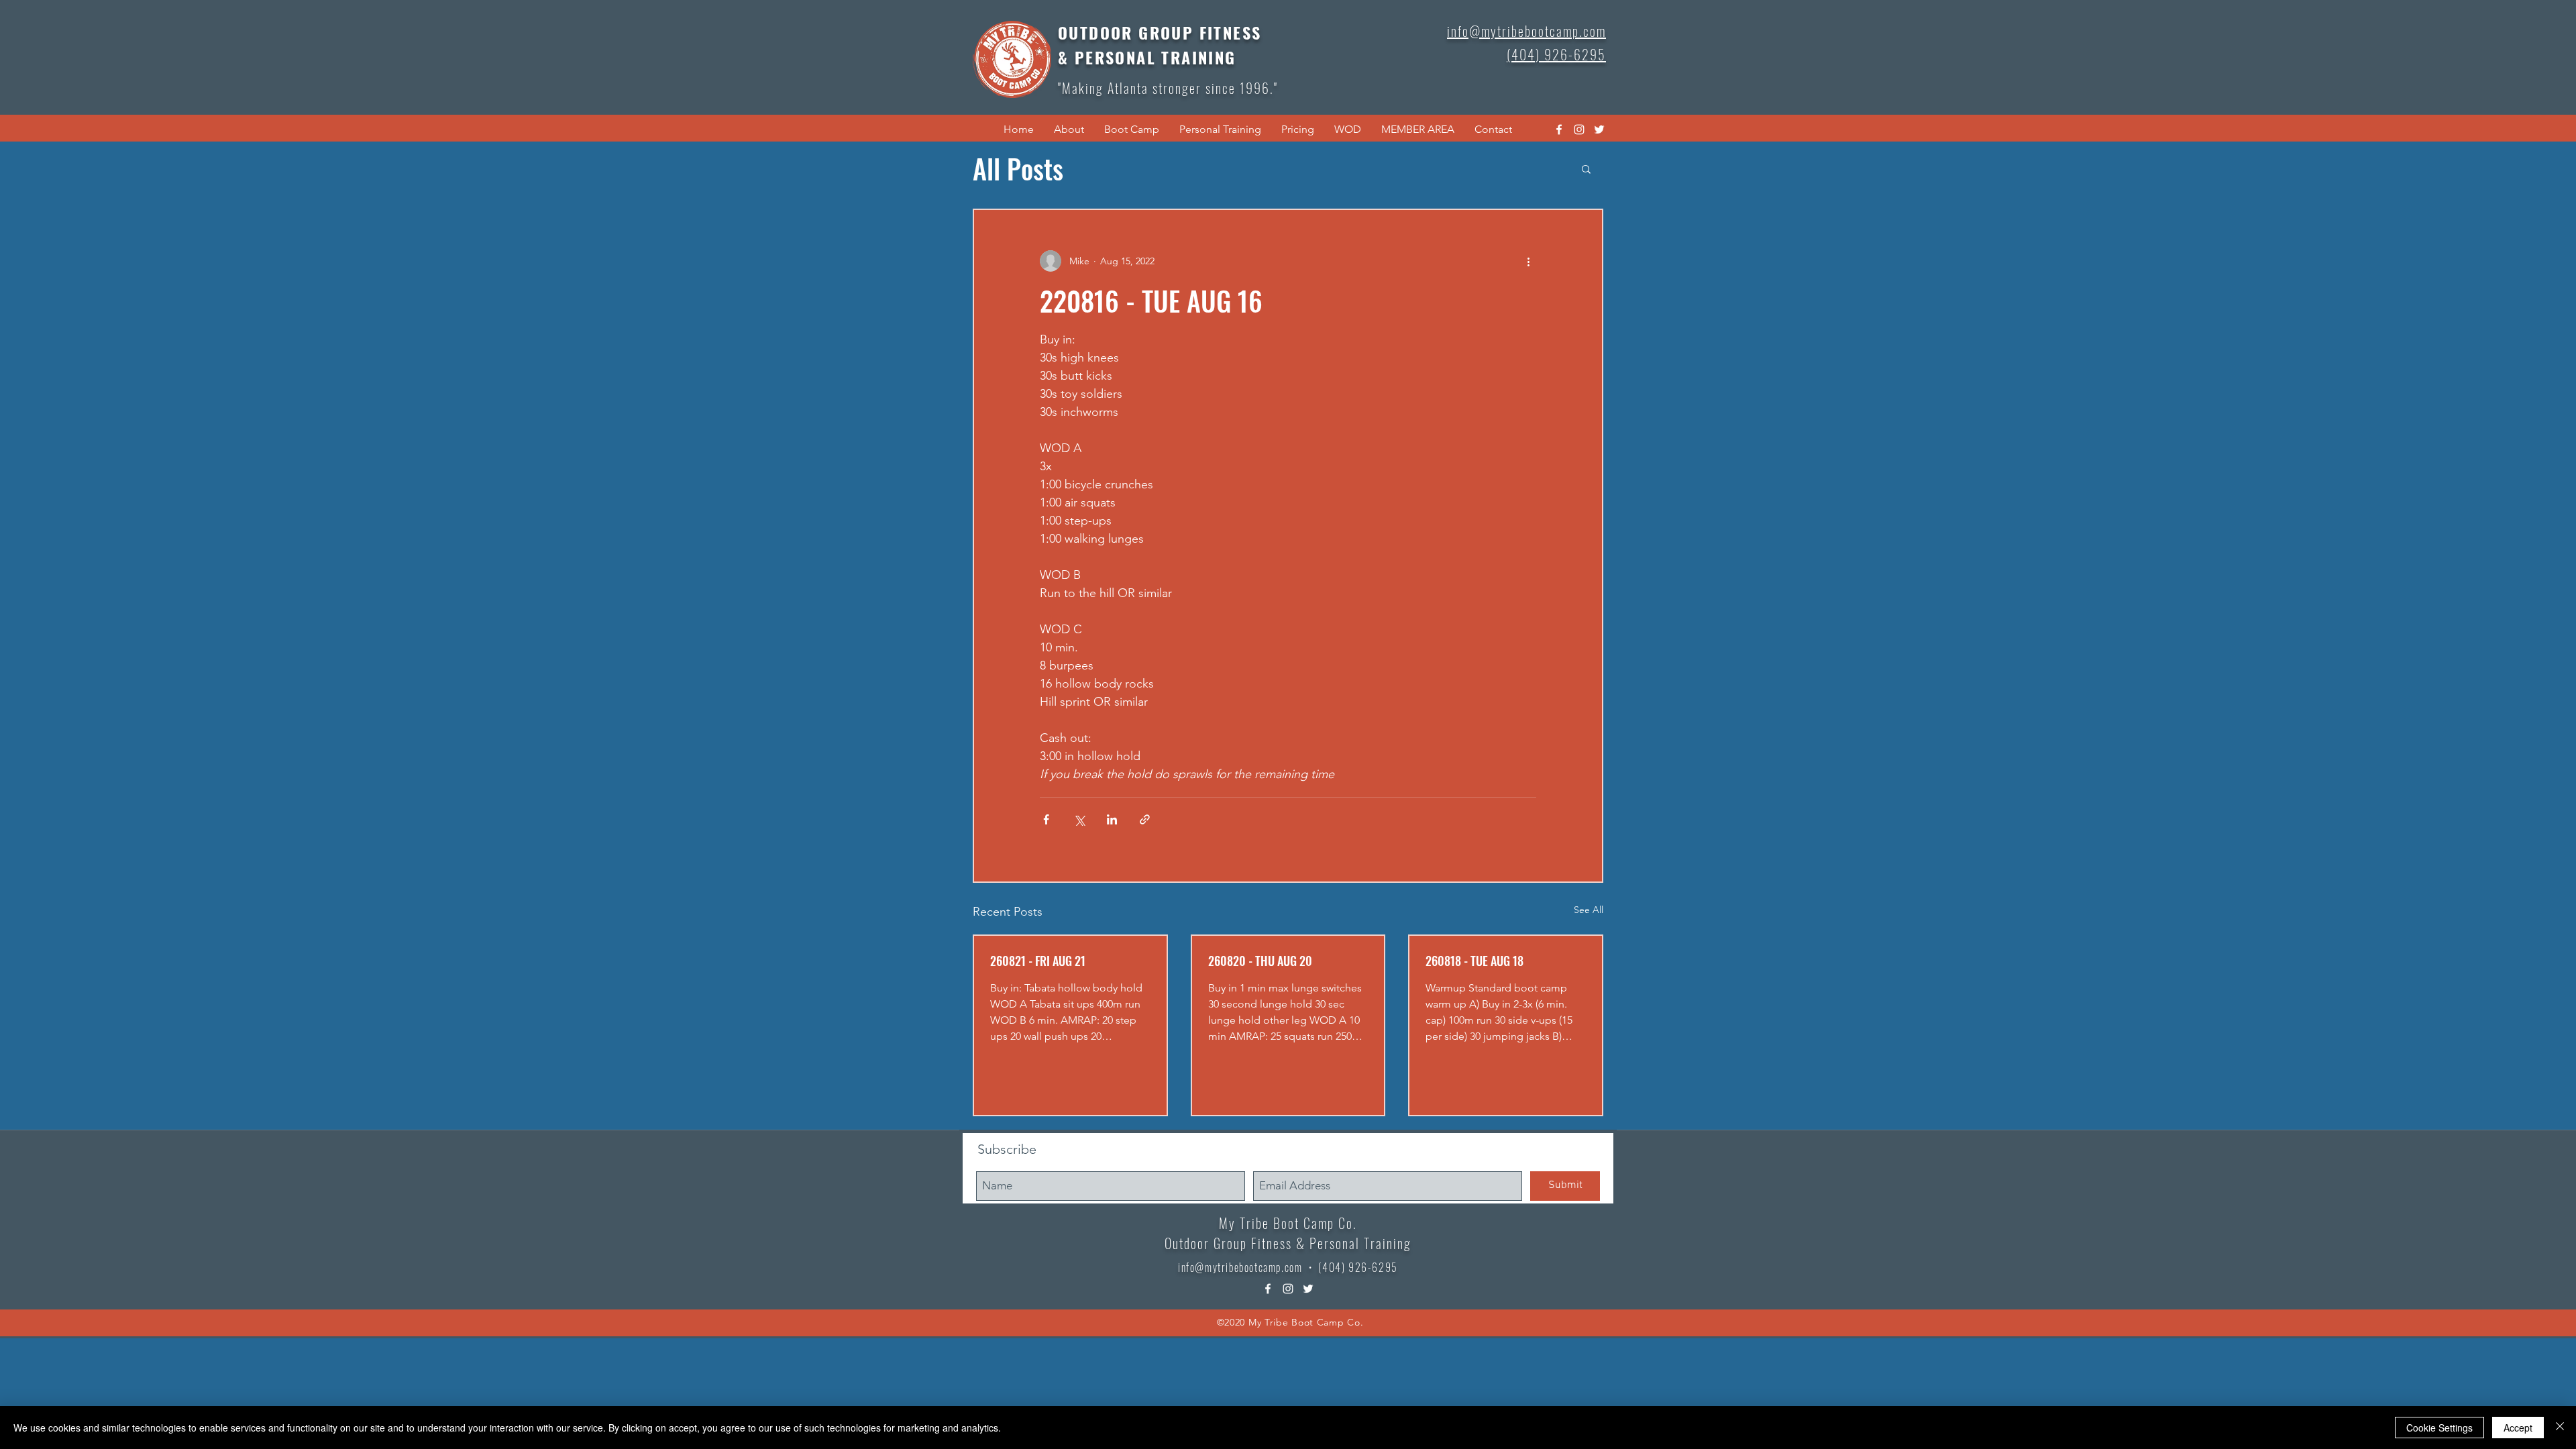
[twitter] (1599, 129)
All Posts (1018, 168)
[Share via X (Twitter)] (1079, 819)
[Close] (2560, 1428)
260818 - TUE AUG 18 (1474, 961)
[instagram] (1579, 129)
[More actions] (1528, 261)
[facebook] (1559, 129)
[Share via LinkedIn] (1112, 819)
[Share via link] (1145, 819)
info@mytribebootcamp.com (1240, 1267)
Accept (2518, 1428)
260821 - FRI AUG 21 (1038, 961)
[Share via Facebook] (1046, 819)
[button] (1069, 129)
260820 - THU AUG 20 (1260, 961)
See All (1589, 910)
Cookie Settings (2439, 1428)
